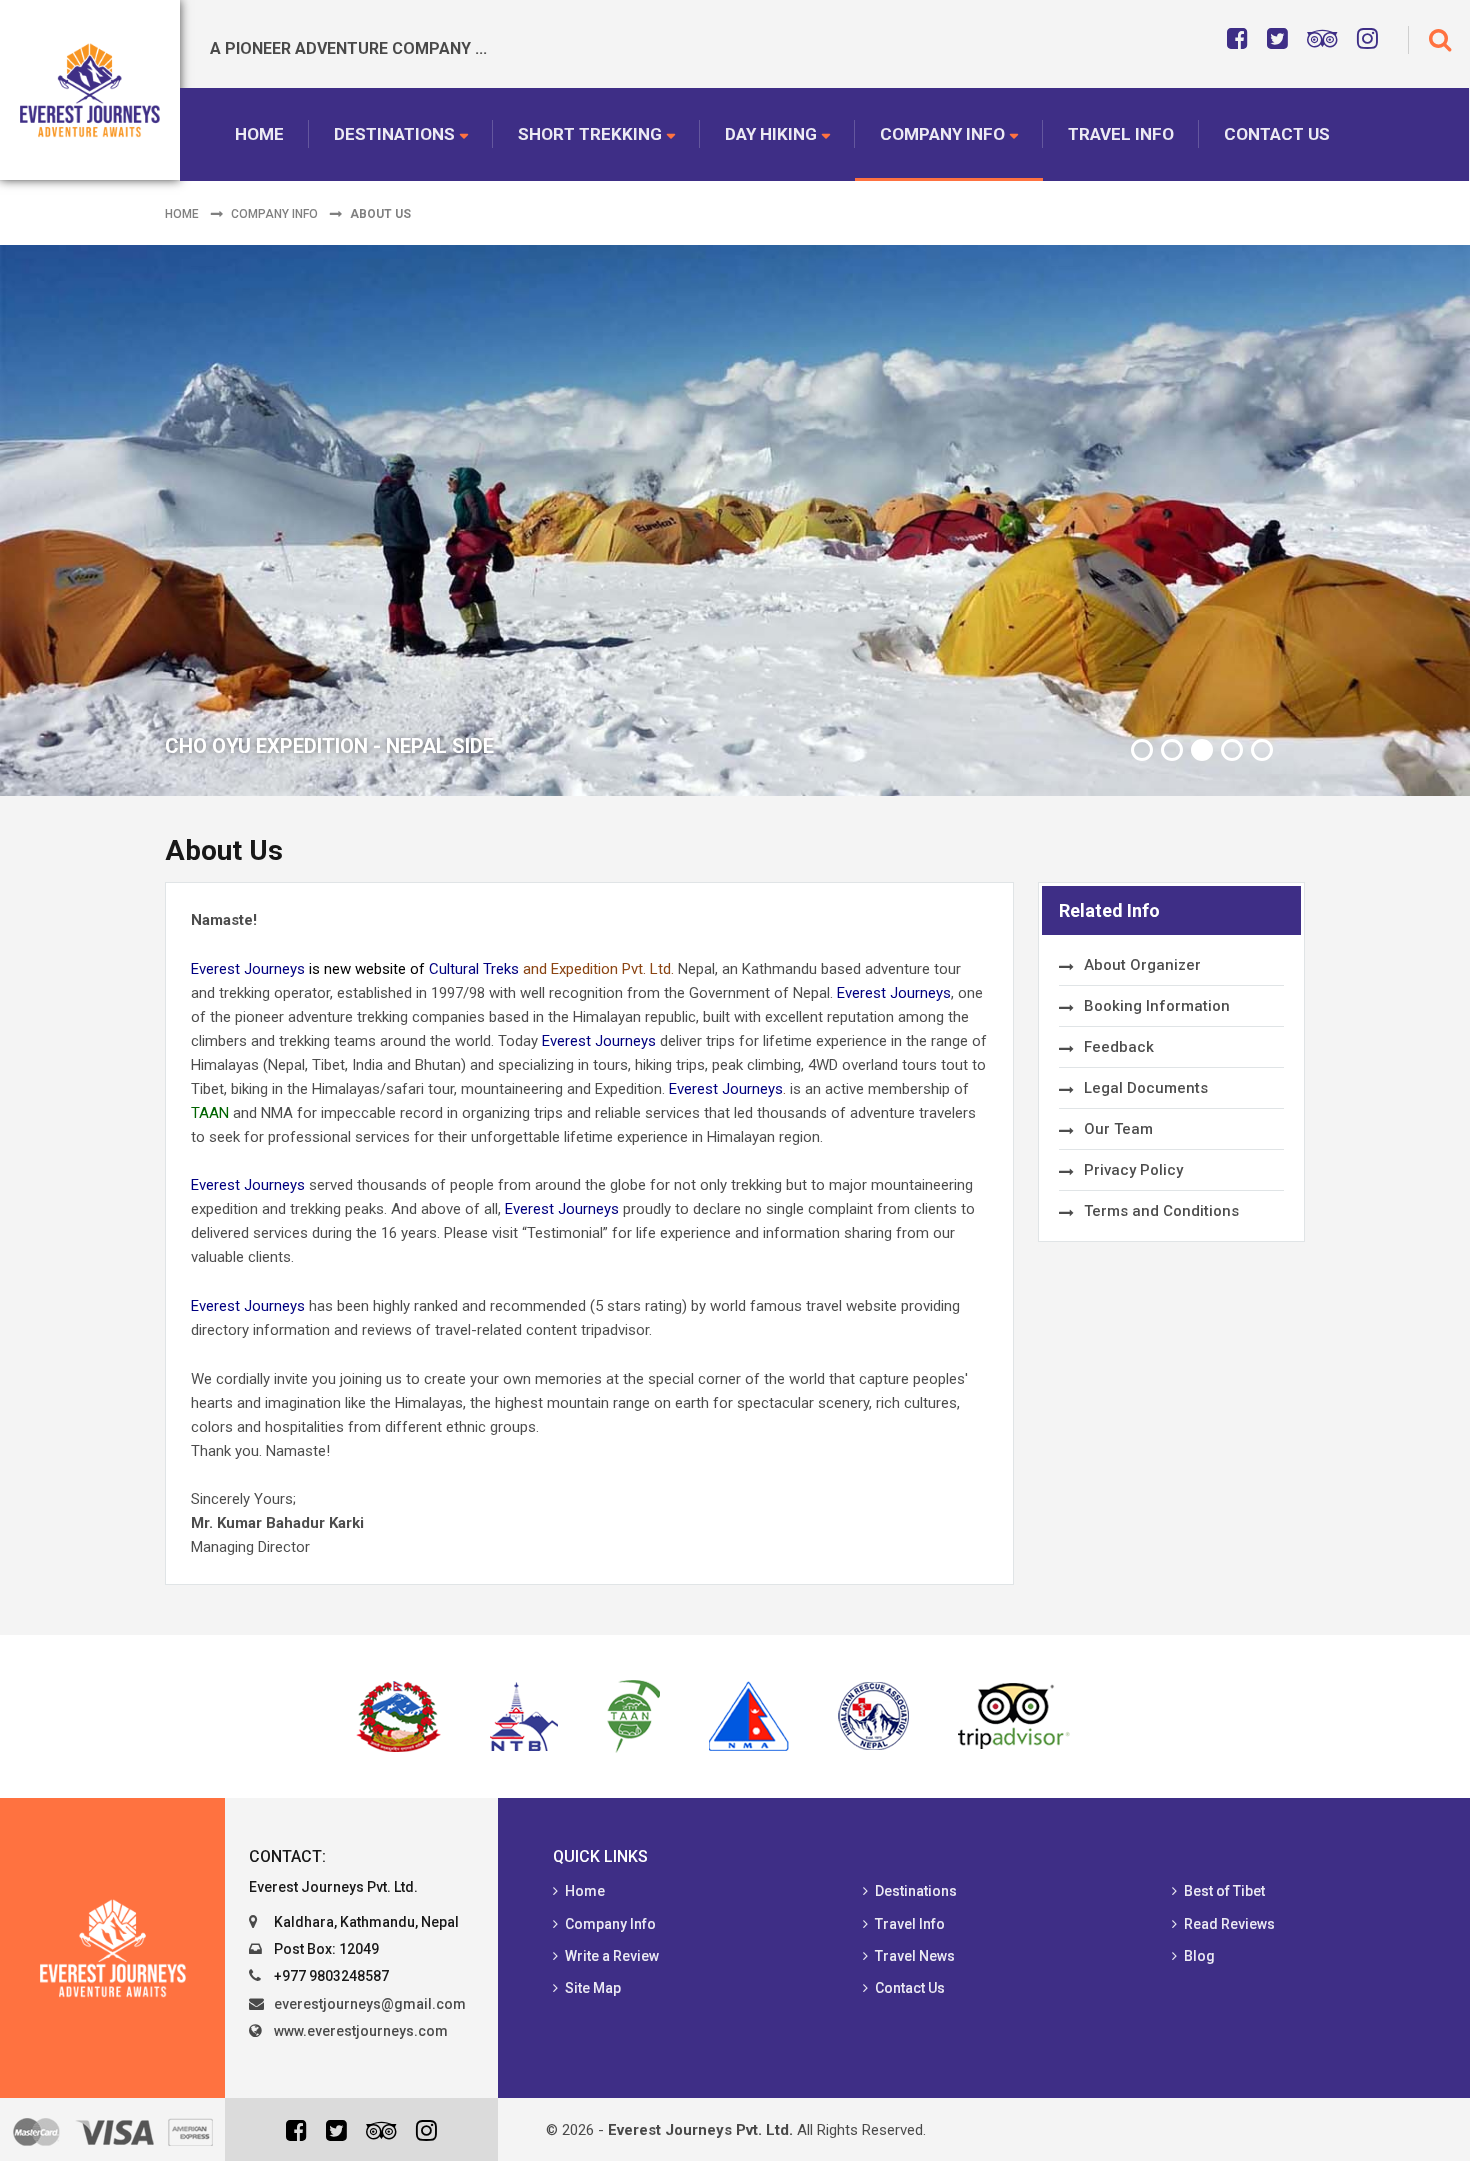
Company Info (942, 134)
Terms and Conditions (1161, 1211)
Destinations (394, 134)
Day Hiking (771, 134)
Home (259, 134)
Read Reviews (1229, 1924)
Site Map (593, 1988)
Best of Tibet (1224, 1891)
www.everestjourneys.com (361, 2031)
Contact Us (1277, 134)
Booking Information (1157, 1006)
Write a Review (612, 1956)
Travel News (915, 1956)
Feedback (1119, 1047)
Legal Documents (1146, 1088)
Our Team (1118, 1129)
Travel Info (1121, 134)
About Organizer (1142, 965)
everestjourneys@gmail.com (370, 2004)
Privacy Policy (1133, 1170)
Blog (1199, 1956)
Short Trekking (590, 134)
